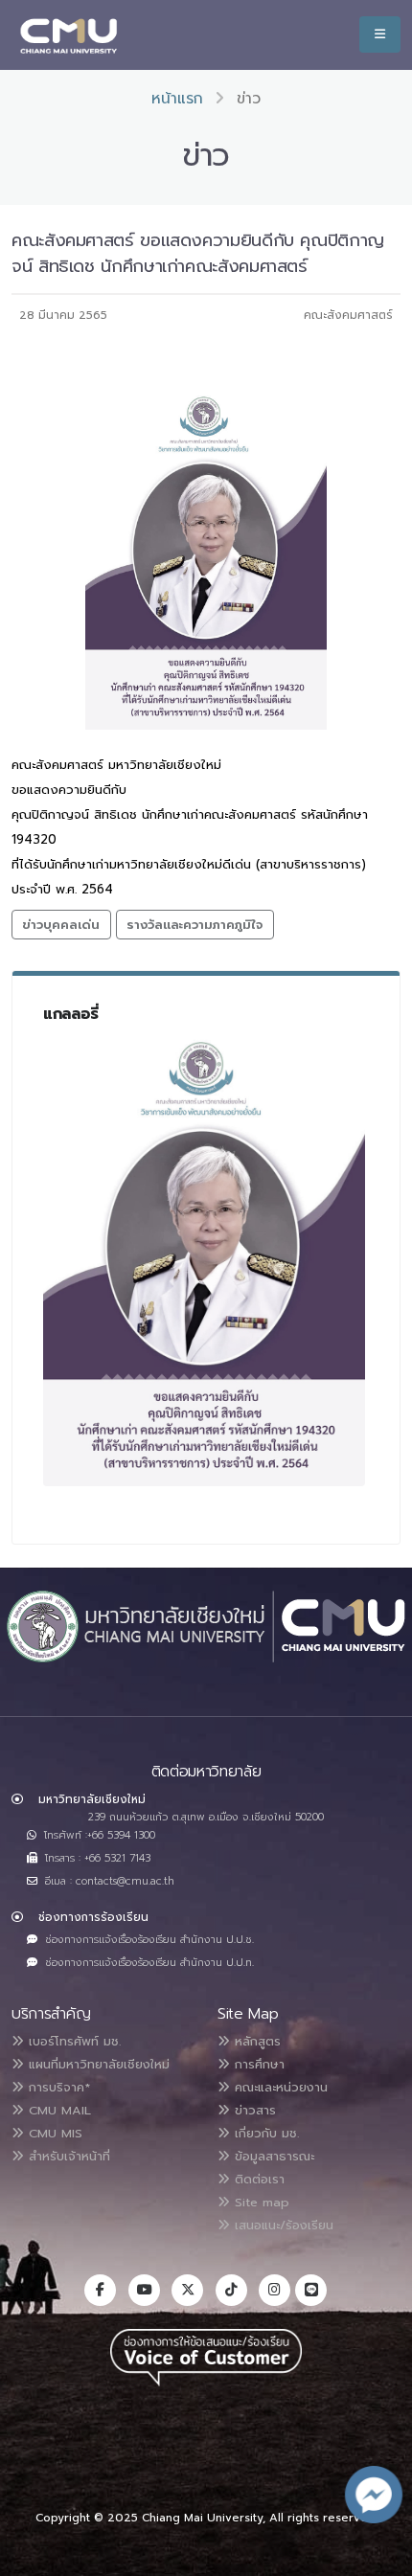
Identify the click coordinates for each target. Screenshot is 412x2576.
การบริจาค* (57, 2087)
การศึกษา (257, 2064)
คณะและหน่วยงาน (279, 2087)
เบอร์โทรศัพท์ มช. (72, 2041)
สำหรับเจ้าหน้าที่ (67, 2156)
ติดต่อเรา (257, 2179)
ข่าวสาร (253, 2110)
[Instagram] (275, 2290)
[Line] (311, 2290)
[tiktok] (231, 2290)
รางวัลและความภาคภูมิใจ (195, 925)
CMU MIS (53, 2133)
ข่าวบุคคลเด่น (61, 925)
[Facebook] (100, 2290)
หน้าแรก (177, 99)
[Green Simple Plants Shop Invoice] (204, 1259)
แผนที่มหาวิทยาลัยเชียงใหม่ (97, 2064)
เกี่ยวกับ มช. (264, 2133)
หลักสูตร (255, 2041)
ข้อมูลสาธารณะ (272, 2156)
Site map (260, 2202)
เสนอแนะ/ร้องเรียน (282, 2225)
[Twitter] (187, 2290)
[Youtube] (144, 2290)
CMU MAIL (57, 2110)
